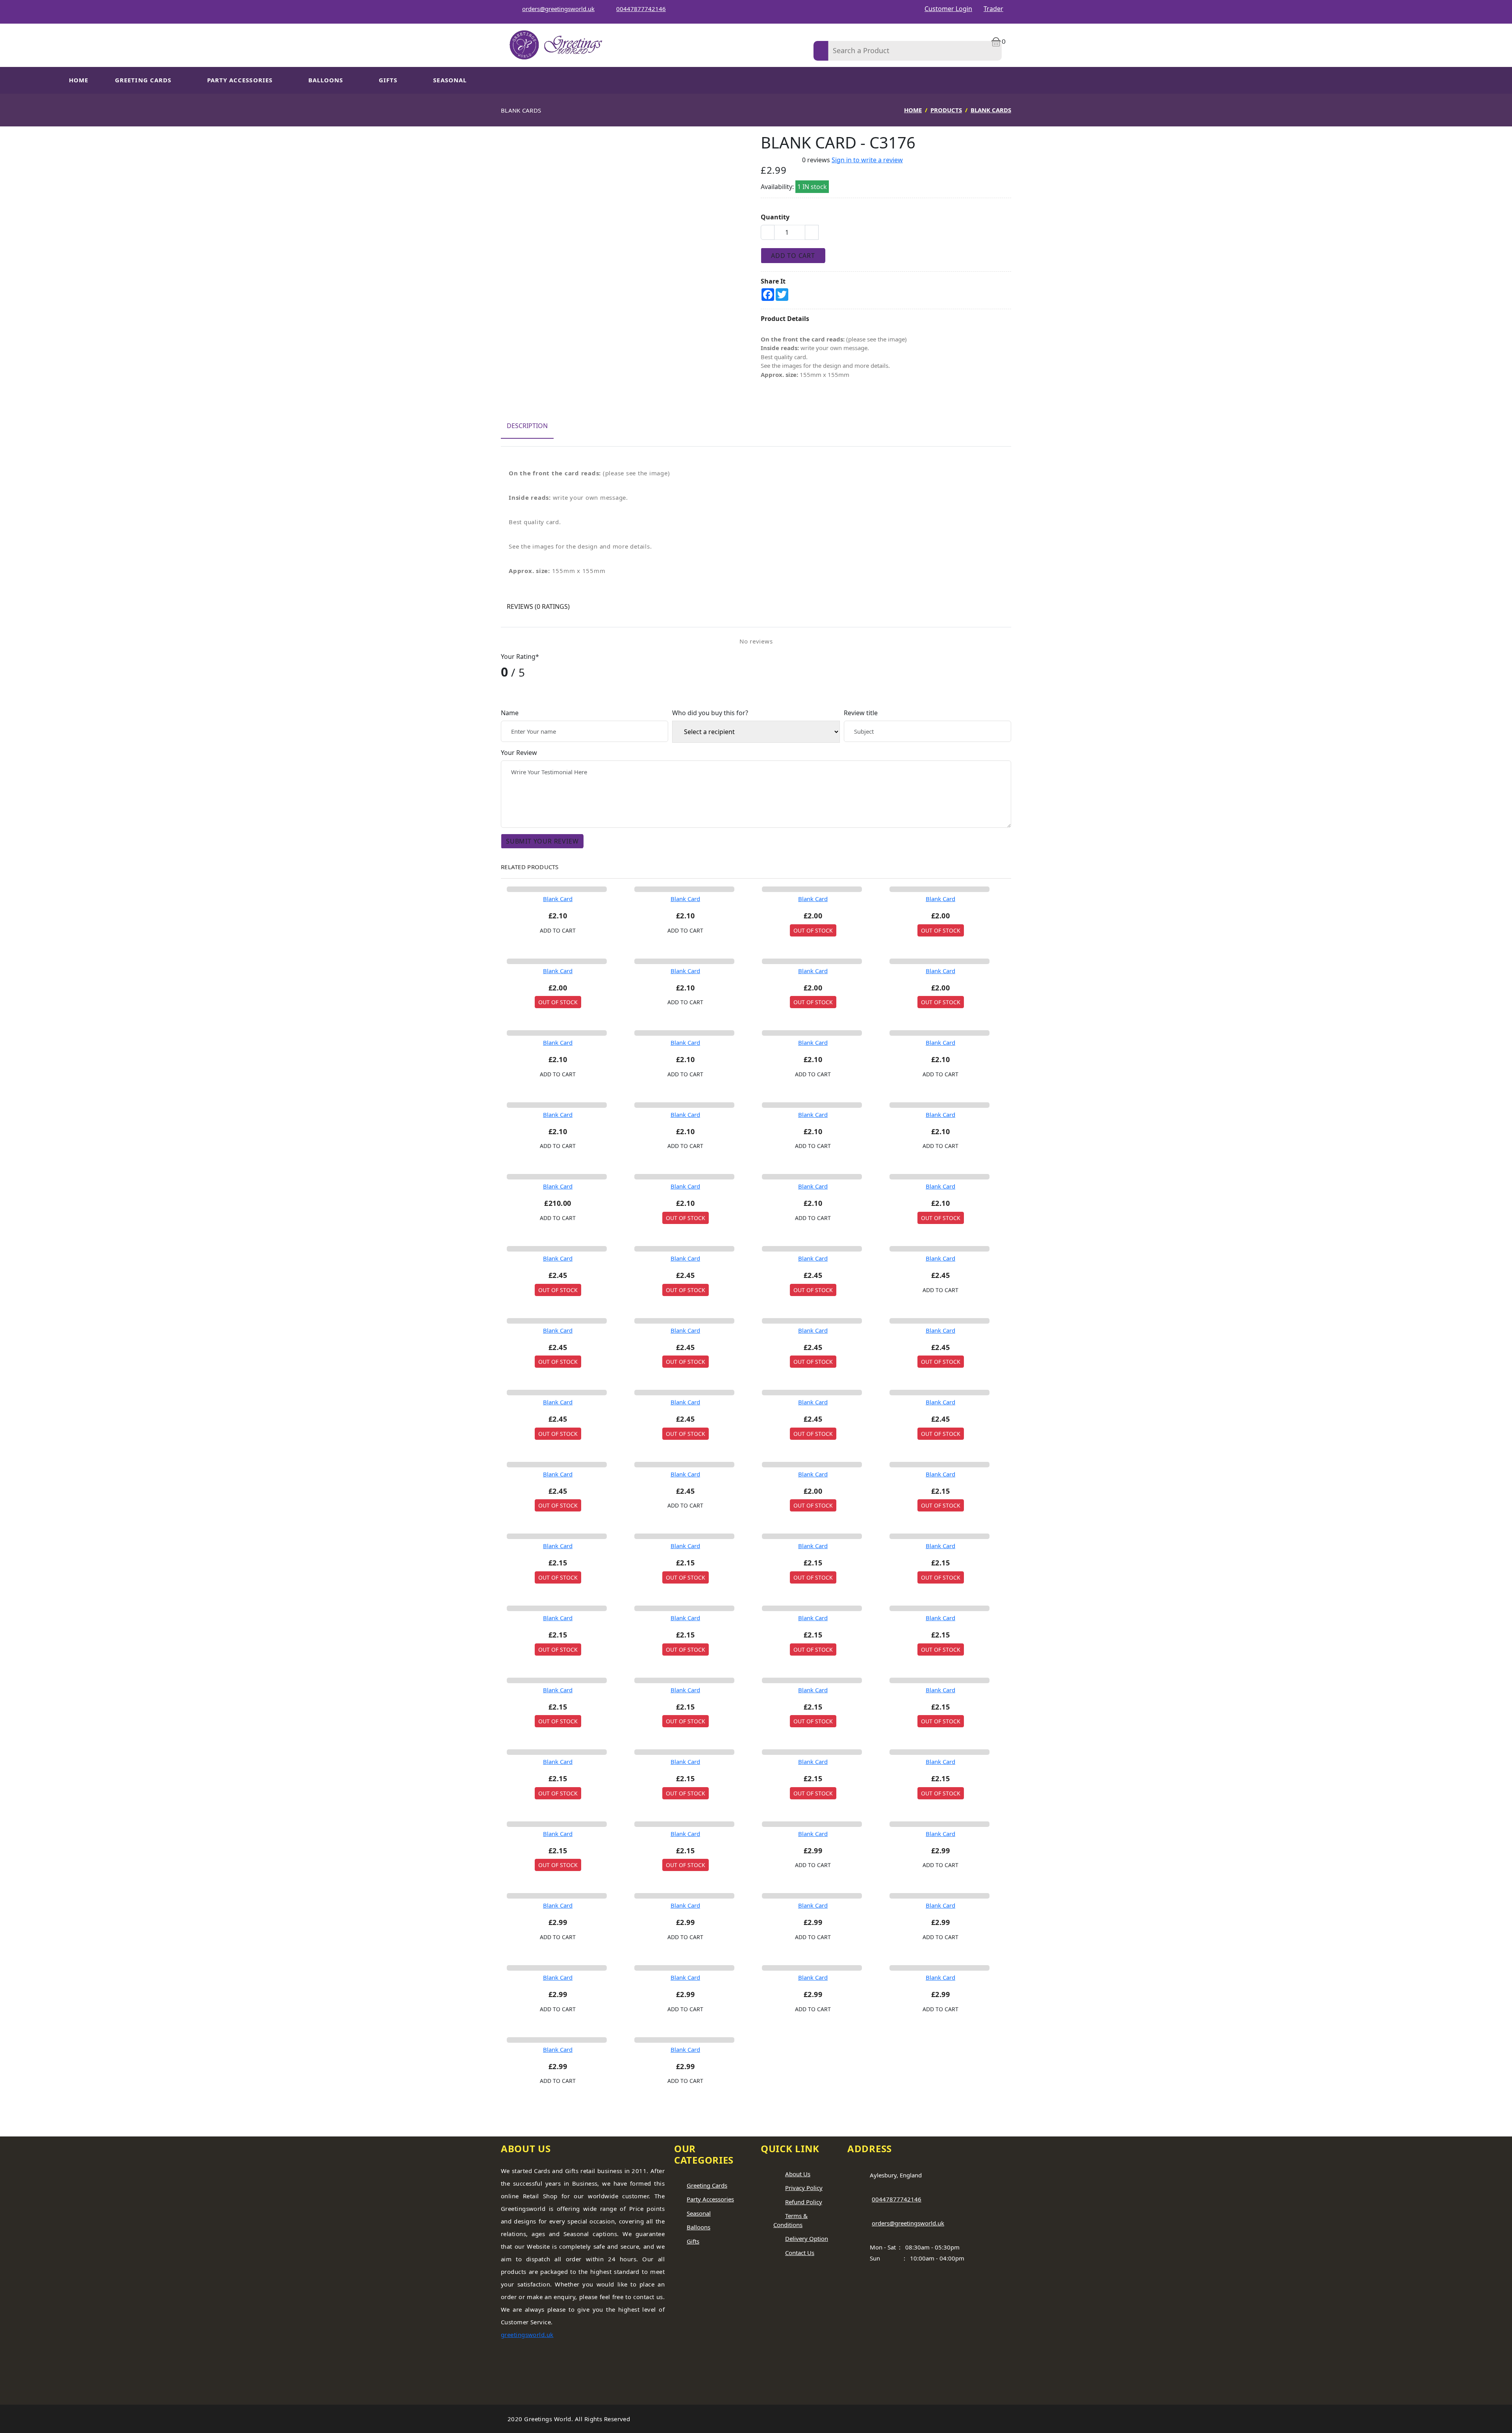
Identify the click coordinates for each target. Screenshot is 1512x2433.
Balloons (326, 80)
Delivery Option (807, 2238)
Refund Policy (804, 2202)
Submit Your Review (542, 841)
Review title (861, 713)
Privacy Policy (804, 2188)
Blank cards (991, 110)
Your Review (519, 753)
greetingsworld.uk (527, 2335)
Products (946, 110)
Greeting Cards (707, 2185)
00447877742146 (641, 9)
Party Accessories (710, 2199)
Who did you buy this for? (710, 713)
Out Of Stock (813, 930)
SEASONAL (450, 80)
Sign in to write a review (867, 160)
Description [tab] (527, 426)
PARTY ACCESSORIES (240, 80)
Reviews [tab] (538, 606)
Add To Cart (793, 256)
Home (79, 80)
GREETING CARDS (143, 80)
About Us (798, 2174)
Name (510, 713)
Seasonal (699, 2213)
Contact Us (800, 2253)
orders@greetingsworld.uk (558, 9)
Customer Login (948, 9)
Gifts (388, 80)
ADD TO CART (558, 930)
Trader (993, 9)
